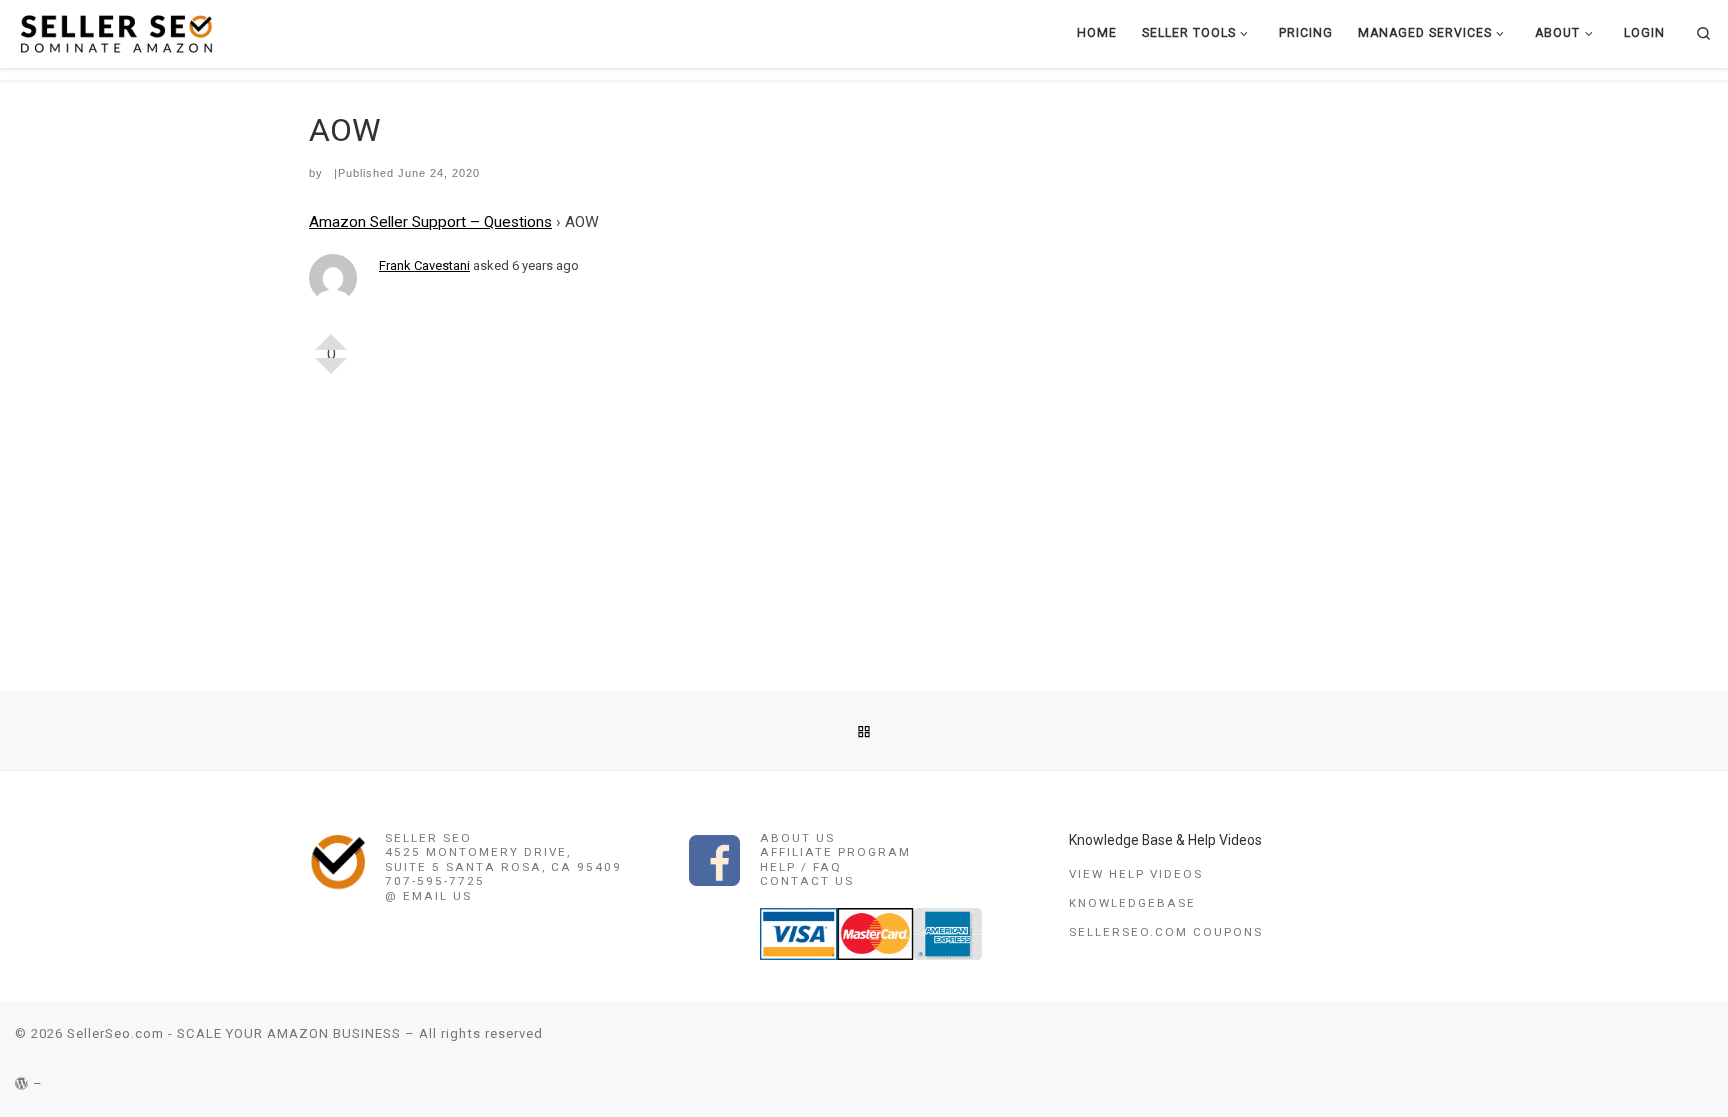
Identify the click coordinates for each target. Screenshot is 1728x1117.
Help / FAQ (801, 867)
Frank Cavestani (424, 265)
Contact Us (807, 881)
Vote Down (331, 374)
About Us (797, 838)
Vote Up (331, 334)
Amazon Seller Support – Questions (430, 222)
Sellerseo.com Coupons (1166, 932)
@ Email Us (428, 896)
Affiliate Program (835, 852)
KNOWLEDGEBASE (1132, 903)
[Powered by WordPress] (22, 1083)
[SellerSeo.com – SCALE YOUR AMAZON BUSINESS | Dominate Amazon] (115, 32)
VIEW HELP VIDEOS (1136, 874)
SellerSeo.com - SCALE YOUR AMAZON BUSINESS (234, 1033)
